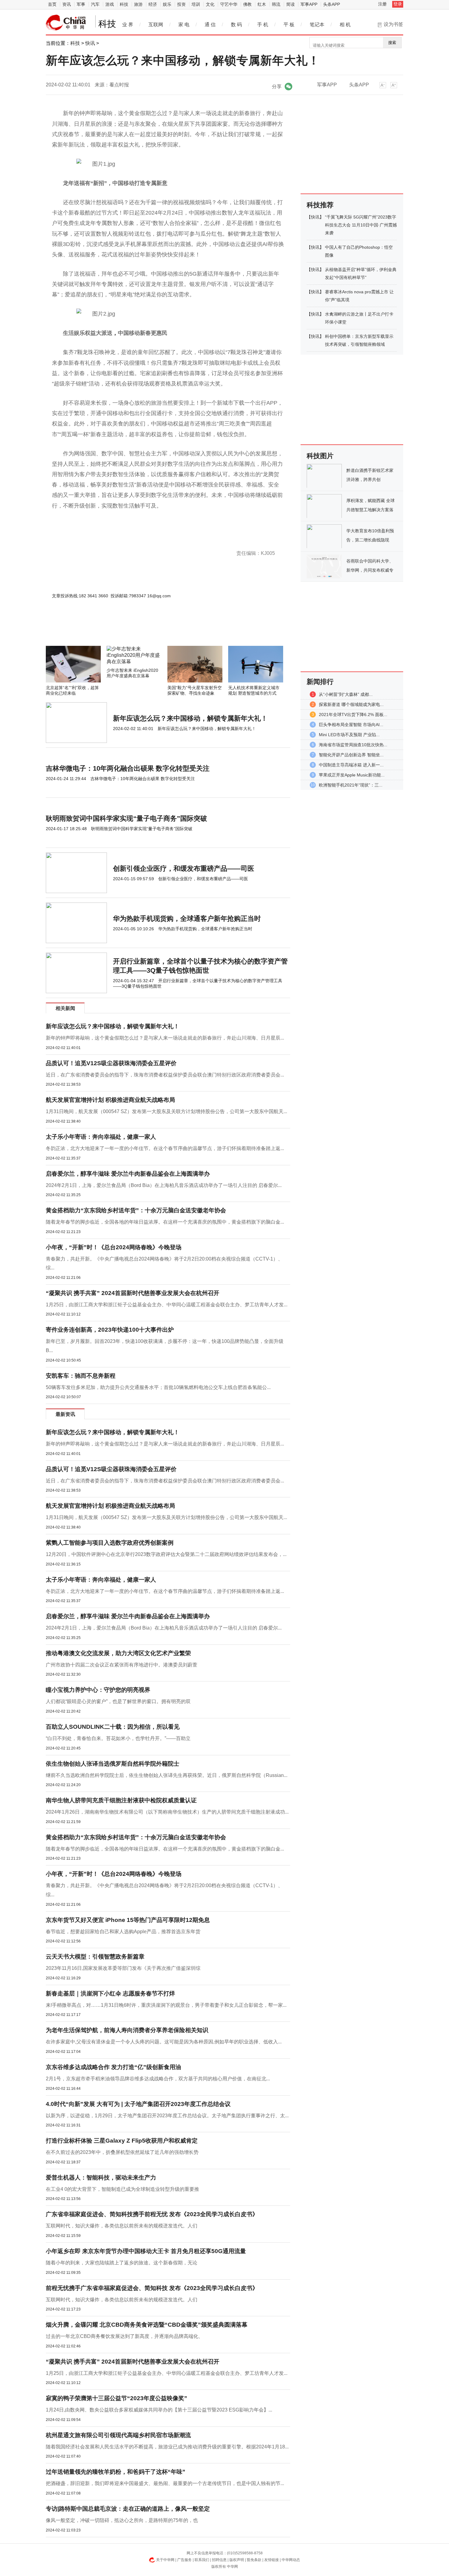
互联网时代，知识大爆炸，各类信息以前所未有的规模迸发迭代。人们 (122, 2226)
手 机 (263, 25)
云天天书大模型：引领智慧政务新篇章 (95, 1957)
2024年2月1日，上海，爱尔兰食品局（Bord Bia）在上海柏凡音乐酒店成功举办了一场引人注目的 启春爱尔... (164, 1185)
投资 (181, 4)
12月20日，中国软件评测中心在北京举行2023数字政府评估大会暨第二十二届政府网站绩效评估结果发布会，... (166, 1554)
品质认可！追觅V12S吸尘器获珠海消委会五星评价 (111, 1063)
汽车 (95, 4)
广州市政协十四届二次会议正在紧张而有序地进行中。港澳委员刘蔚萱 (122, 1665)
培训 (196, 4)
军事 (81, 4)
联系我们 (202, 2560)
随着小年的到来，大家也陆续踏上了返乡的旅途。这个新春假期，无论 (122, 2263)
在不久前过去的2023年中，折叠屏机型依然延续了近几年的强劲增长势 (122, 2152)
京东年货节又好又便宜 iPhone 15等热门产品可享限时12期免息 (128, 1920)
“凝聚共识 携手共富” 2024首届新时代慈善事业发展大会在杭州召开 (133, 1293)
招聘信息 (219, 2560)
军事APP (309, 4)
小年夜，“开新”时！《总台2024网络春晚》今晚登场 (114, 1247)
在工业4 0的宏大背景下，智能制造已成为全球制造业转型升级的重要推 (122, 2189)
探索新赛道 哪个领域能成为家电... (351, 704)
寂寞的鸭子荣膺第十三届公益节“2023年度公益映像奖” (117, 2398)
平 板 (289, 25)
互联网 (156, 25)
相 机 (345, 25)
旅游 (138, 4)
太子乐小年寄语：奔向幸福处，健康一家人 (101, 1137)
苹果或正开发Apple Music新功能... (352, 775)
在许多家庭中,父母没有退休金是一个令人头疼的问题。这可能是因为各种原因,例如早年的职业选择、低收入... (164, 2042)
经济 (153, 4)
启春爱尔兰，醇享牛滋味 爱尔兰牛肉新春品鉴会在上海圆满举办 (128, 1174)
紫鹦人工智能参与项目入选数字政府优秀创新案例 (110, 1543)
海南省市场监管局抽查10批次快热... (353, 745)
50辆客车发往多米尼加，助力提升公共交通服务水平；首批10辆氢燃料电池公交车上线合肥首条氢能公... (158, 1387)
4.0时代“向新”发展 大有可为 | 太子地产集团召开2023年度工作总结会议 (138, 2104)
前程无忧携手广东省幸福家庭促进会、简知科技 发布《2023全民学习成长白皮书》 (152, 2288)
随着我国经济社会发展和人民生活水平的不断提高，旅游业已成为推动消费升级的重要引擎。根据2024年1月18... (167, 2447)
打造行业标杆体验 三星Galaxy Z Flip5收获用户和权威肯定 (122, 2141)
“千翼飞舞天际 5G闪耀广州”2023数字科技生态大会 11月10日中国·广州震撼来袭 (361, 225)
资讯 (67, 4)
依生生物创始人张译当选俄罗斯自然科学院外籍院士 (113, 1764)
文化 (210, 4)
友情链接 (272, 2560)
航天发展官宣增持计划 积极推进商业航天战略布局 (110, 1100)
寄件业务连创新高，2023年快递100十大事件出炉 (110, 1330)
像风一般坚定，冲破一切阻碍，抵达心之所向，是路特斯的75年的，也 (122, 2520)
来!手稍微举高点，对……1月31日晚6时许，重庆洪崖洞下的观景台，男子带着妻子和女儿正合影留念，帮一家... (166, 2005)
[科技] (66, 23)
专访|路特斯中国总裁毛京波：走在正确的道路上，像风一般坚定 (128, 2509)
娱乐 (167, 4)
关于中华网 (165, 2560)
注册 (382, 4)
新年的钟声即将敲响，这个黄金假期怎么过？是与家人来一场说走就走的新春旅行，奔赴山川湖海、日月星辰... (165, 1038)
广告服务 (184, 2560)
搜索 (392, 43)
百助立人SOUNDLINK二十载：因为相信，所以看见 (113, 1727)
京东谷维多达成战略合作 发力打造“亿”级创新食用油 (113, 2067)
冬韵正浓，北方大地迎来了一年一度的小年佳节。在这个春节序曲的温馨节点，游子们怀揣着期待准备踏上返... (165, 1148)
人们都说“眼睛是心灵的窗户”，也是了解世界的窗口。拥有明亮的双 (118, 1701)
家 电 (184, 25)
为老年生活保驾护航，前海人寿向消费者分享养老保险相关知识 (127, 2030)
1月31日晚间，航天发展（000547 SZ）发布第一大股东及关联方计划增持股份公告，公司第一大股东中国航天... (166, 1111)
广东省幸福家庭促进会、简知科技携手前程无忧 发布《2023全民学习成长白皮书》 (152, 2214)
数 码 (236, 25)
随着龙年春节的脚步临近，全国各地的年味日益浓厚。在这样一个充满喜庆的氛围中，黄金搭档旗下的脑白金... (165, 1222)
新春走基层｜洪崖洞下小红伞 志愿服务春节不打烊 (110, 1994)
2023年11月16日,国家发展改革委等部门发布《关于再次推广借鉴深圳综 (123, 1968)
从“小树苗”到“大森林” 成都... (346, 694)
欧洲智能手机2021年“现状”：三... (351, 785)
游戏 (110, 4)
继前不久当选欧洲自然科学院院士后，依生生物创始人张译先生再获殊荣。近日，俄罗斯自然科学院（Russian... (167, 1775)
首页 (52, 4)
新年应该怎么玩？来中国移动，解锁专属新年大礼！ (190, 718)
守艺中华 (229, 4)
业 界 (128, 25)
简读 (290, 4)
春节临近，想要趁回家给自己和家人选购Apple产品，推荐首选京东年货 (123, 1932)
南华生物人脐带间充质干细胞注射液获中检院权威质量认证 (121, 1800)
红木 (262, 4)
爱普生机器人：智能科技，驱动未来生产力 (101, 2178)
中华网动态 (291, 2560)
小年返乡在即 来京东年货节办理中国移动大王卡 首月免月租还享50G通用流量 (146, 2251)
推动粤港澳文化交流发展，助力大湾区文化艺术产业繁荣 (118, 1653)
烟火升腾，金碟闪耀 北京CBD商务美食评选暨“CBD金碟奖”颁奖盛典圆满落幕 (147, 2325)
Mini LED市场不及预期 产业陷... (349, 735)
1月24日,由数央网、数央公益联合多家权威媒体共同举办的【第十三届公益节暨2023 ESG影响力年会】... (159, 2410)
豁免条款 (254, 2560)
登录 (398, 4)
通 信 (210, 25)
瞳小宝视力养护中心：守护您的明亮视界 (98, 1690)
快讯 (90, 43)
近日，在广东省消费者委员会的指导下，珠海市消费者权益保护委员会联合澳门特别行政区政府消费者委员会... (165, 1075)
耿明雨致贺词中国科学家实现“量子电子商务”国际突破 (126, 818)
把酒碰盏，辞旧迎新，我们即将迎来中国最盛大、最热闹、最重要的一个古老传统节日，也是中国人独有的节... (165, 2483)
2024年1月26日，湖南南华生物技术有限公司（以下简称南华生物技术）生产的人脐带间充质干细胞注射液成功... (167, 1812)
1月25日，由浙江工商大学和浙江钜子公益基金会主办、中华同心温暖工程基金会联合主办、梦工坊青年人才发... (167, 1305)
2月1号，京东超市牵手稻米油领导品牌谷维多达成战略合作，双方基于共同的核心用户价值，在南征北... (158, 2079)
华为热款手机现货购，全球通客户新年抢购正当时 (187, 919)
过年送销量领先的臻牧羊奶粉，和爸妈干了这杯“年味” (116, 2472)
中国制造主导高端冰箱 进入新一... (351, 765)
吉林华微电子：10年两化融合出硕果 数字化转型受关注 (128, 768)
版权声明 (237, 2560)
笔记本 (317, 25)
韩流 (276, 4)
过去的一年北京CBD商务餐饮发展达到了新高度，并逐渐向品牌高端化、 (124, 2336)
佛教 (247, 4)
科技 (124, 4)
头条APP (332, 4)
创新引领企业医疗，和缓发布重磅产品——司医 (184, 868)
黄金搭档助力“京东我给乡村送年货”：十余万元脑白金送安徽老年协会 (136, 1210)
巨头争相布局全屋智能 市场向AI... (351, 725)
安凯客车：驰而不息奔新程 (81, 1376)
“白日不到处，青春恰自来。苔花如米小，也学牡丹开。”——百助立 (118, 1738)
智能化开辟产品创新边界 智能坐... (351, 755)
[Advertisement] (150, 629)
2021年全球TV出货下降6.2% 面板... (353, 715)
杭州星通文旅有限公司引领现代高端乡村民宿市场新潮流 (118, 2435)
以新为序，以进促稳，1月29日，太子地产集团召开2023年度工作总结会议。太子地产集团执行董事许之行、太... (167, 2116)
